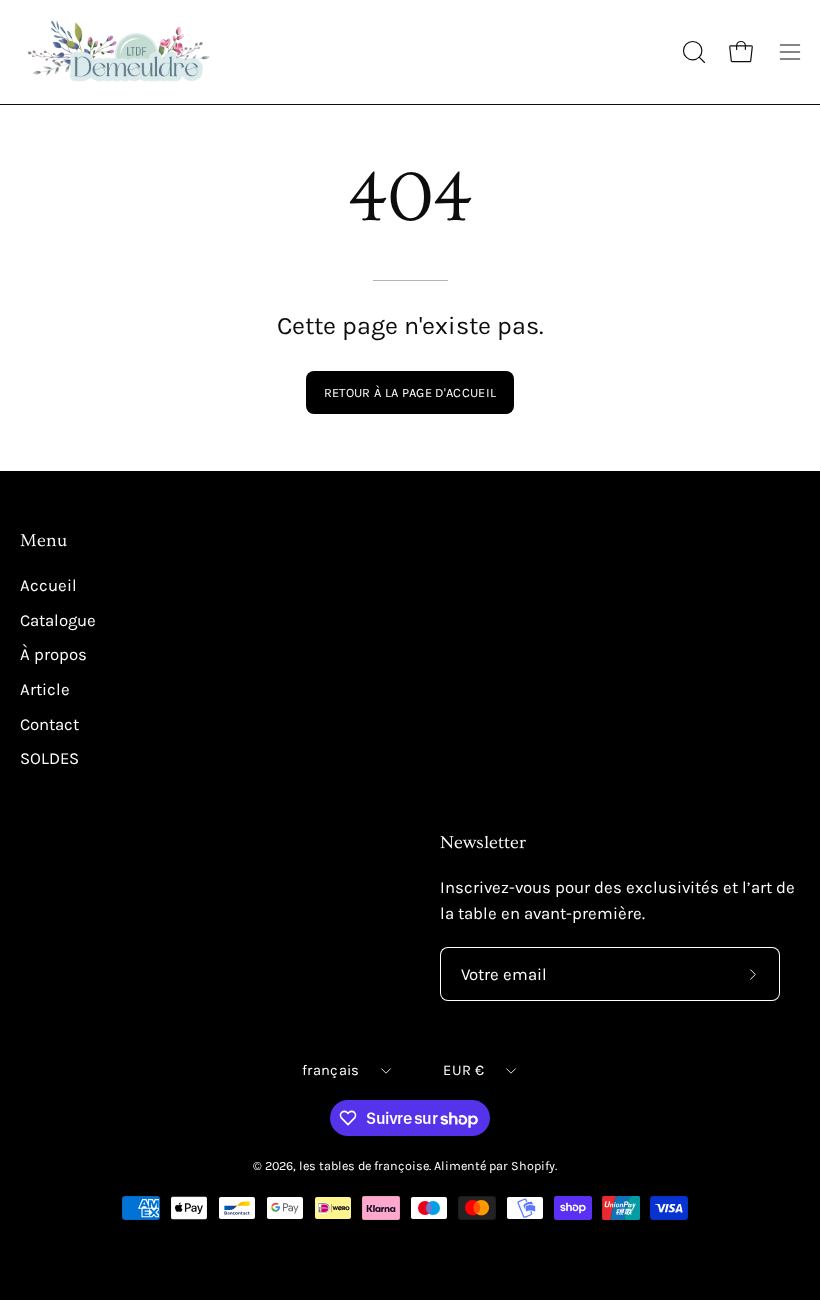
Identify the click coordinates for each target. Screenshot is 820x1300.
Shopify (533, 1165)
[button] (692, 52)
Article (45, 689)
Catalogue (58, 620)
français (330, 1070)
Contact (49, 724)
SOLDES (49, 758)
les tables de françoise (364, 1165)
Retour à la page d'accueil (410, 392)
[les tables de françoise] (120, 52)
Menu (43, 541)
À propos (53, 655)
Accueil (48, 585)
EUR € (463, 1070)
